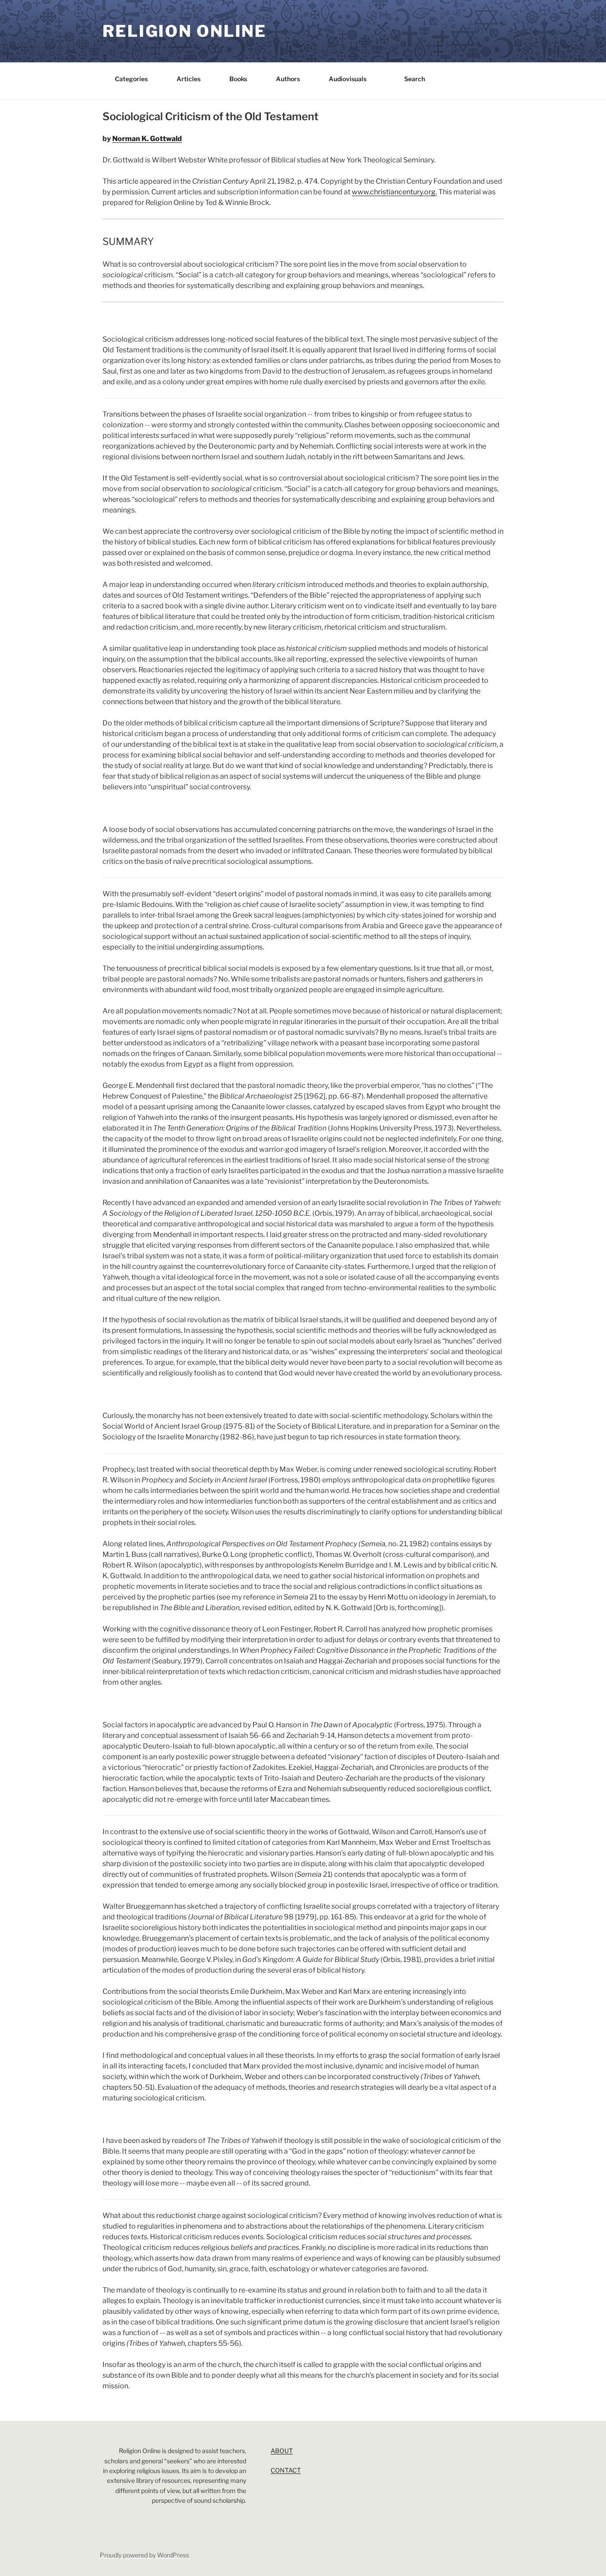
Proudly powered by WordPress (144, 2555)
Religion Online (185, 31)
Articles (189, 79)
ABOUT (282, 2451)
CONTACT (286, 2470)
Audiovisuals (348, 79)
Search (415, 79)
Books (238, 79)
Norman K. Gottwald (147, 139)
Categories (131, 79)
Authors (288, 79)
